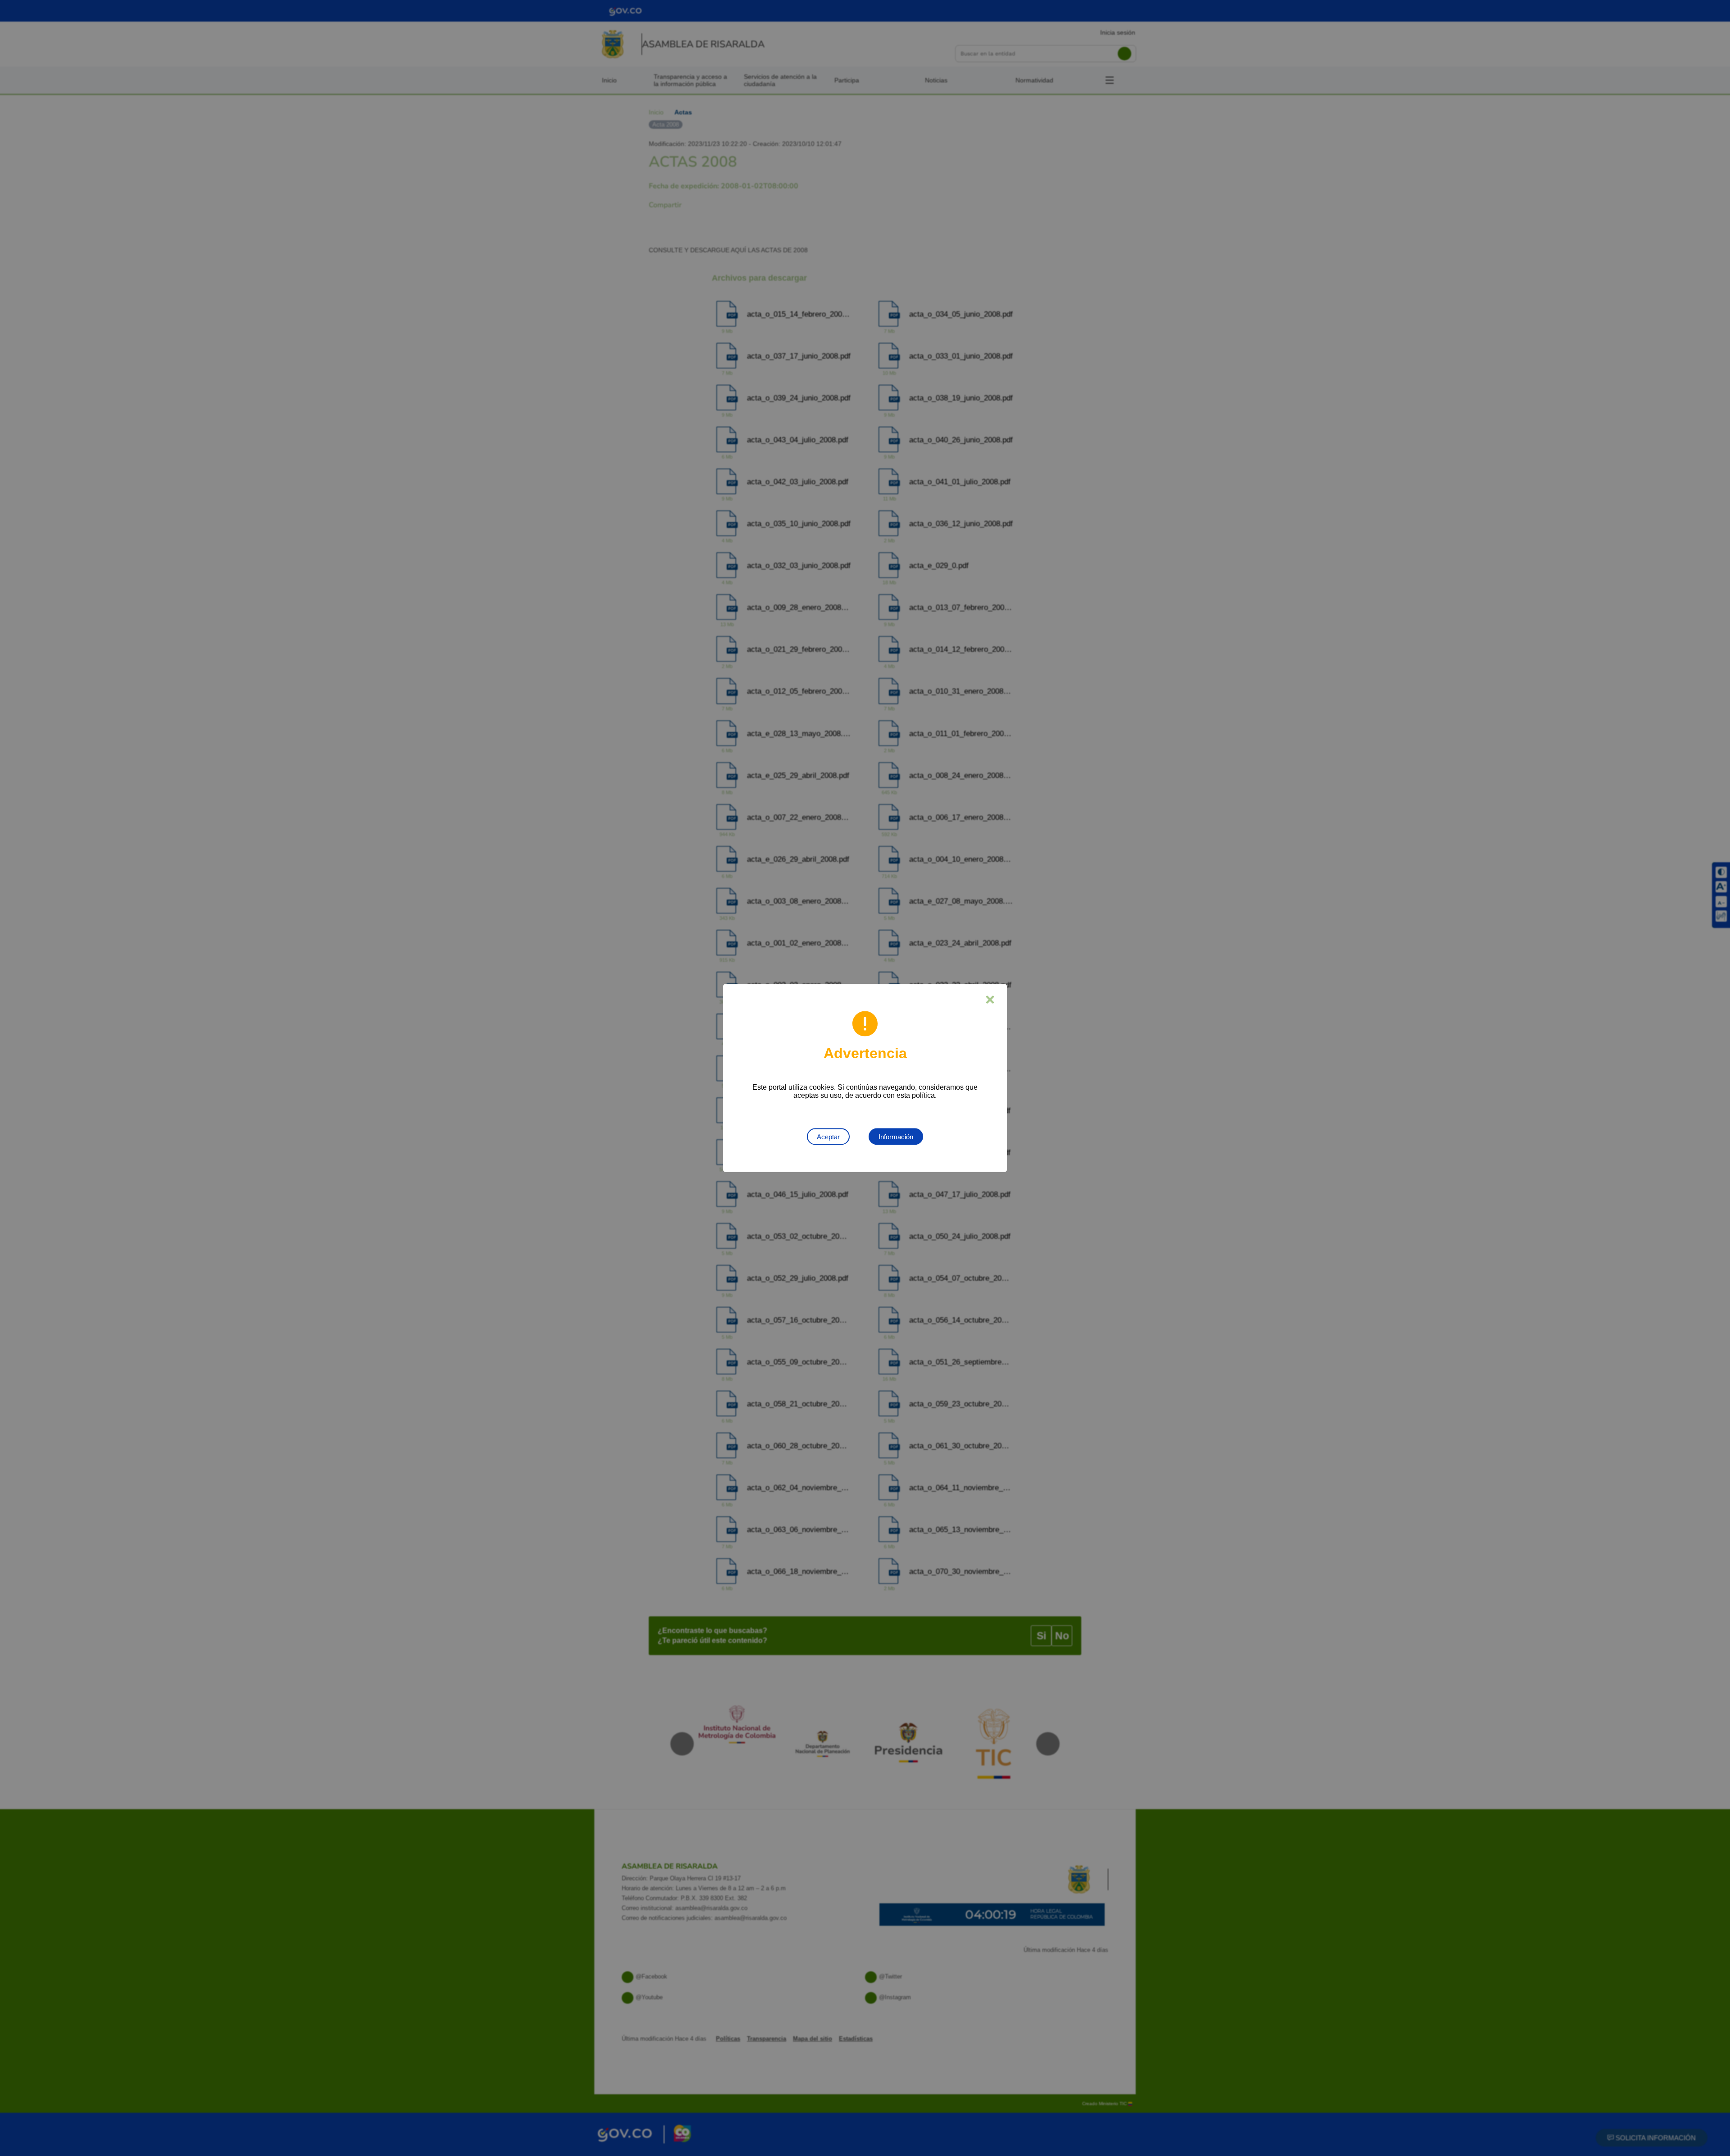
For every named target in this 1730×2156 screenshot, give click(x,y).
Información (896, 1137)
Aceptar (828, 1137)
